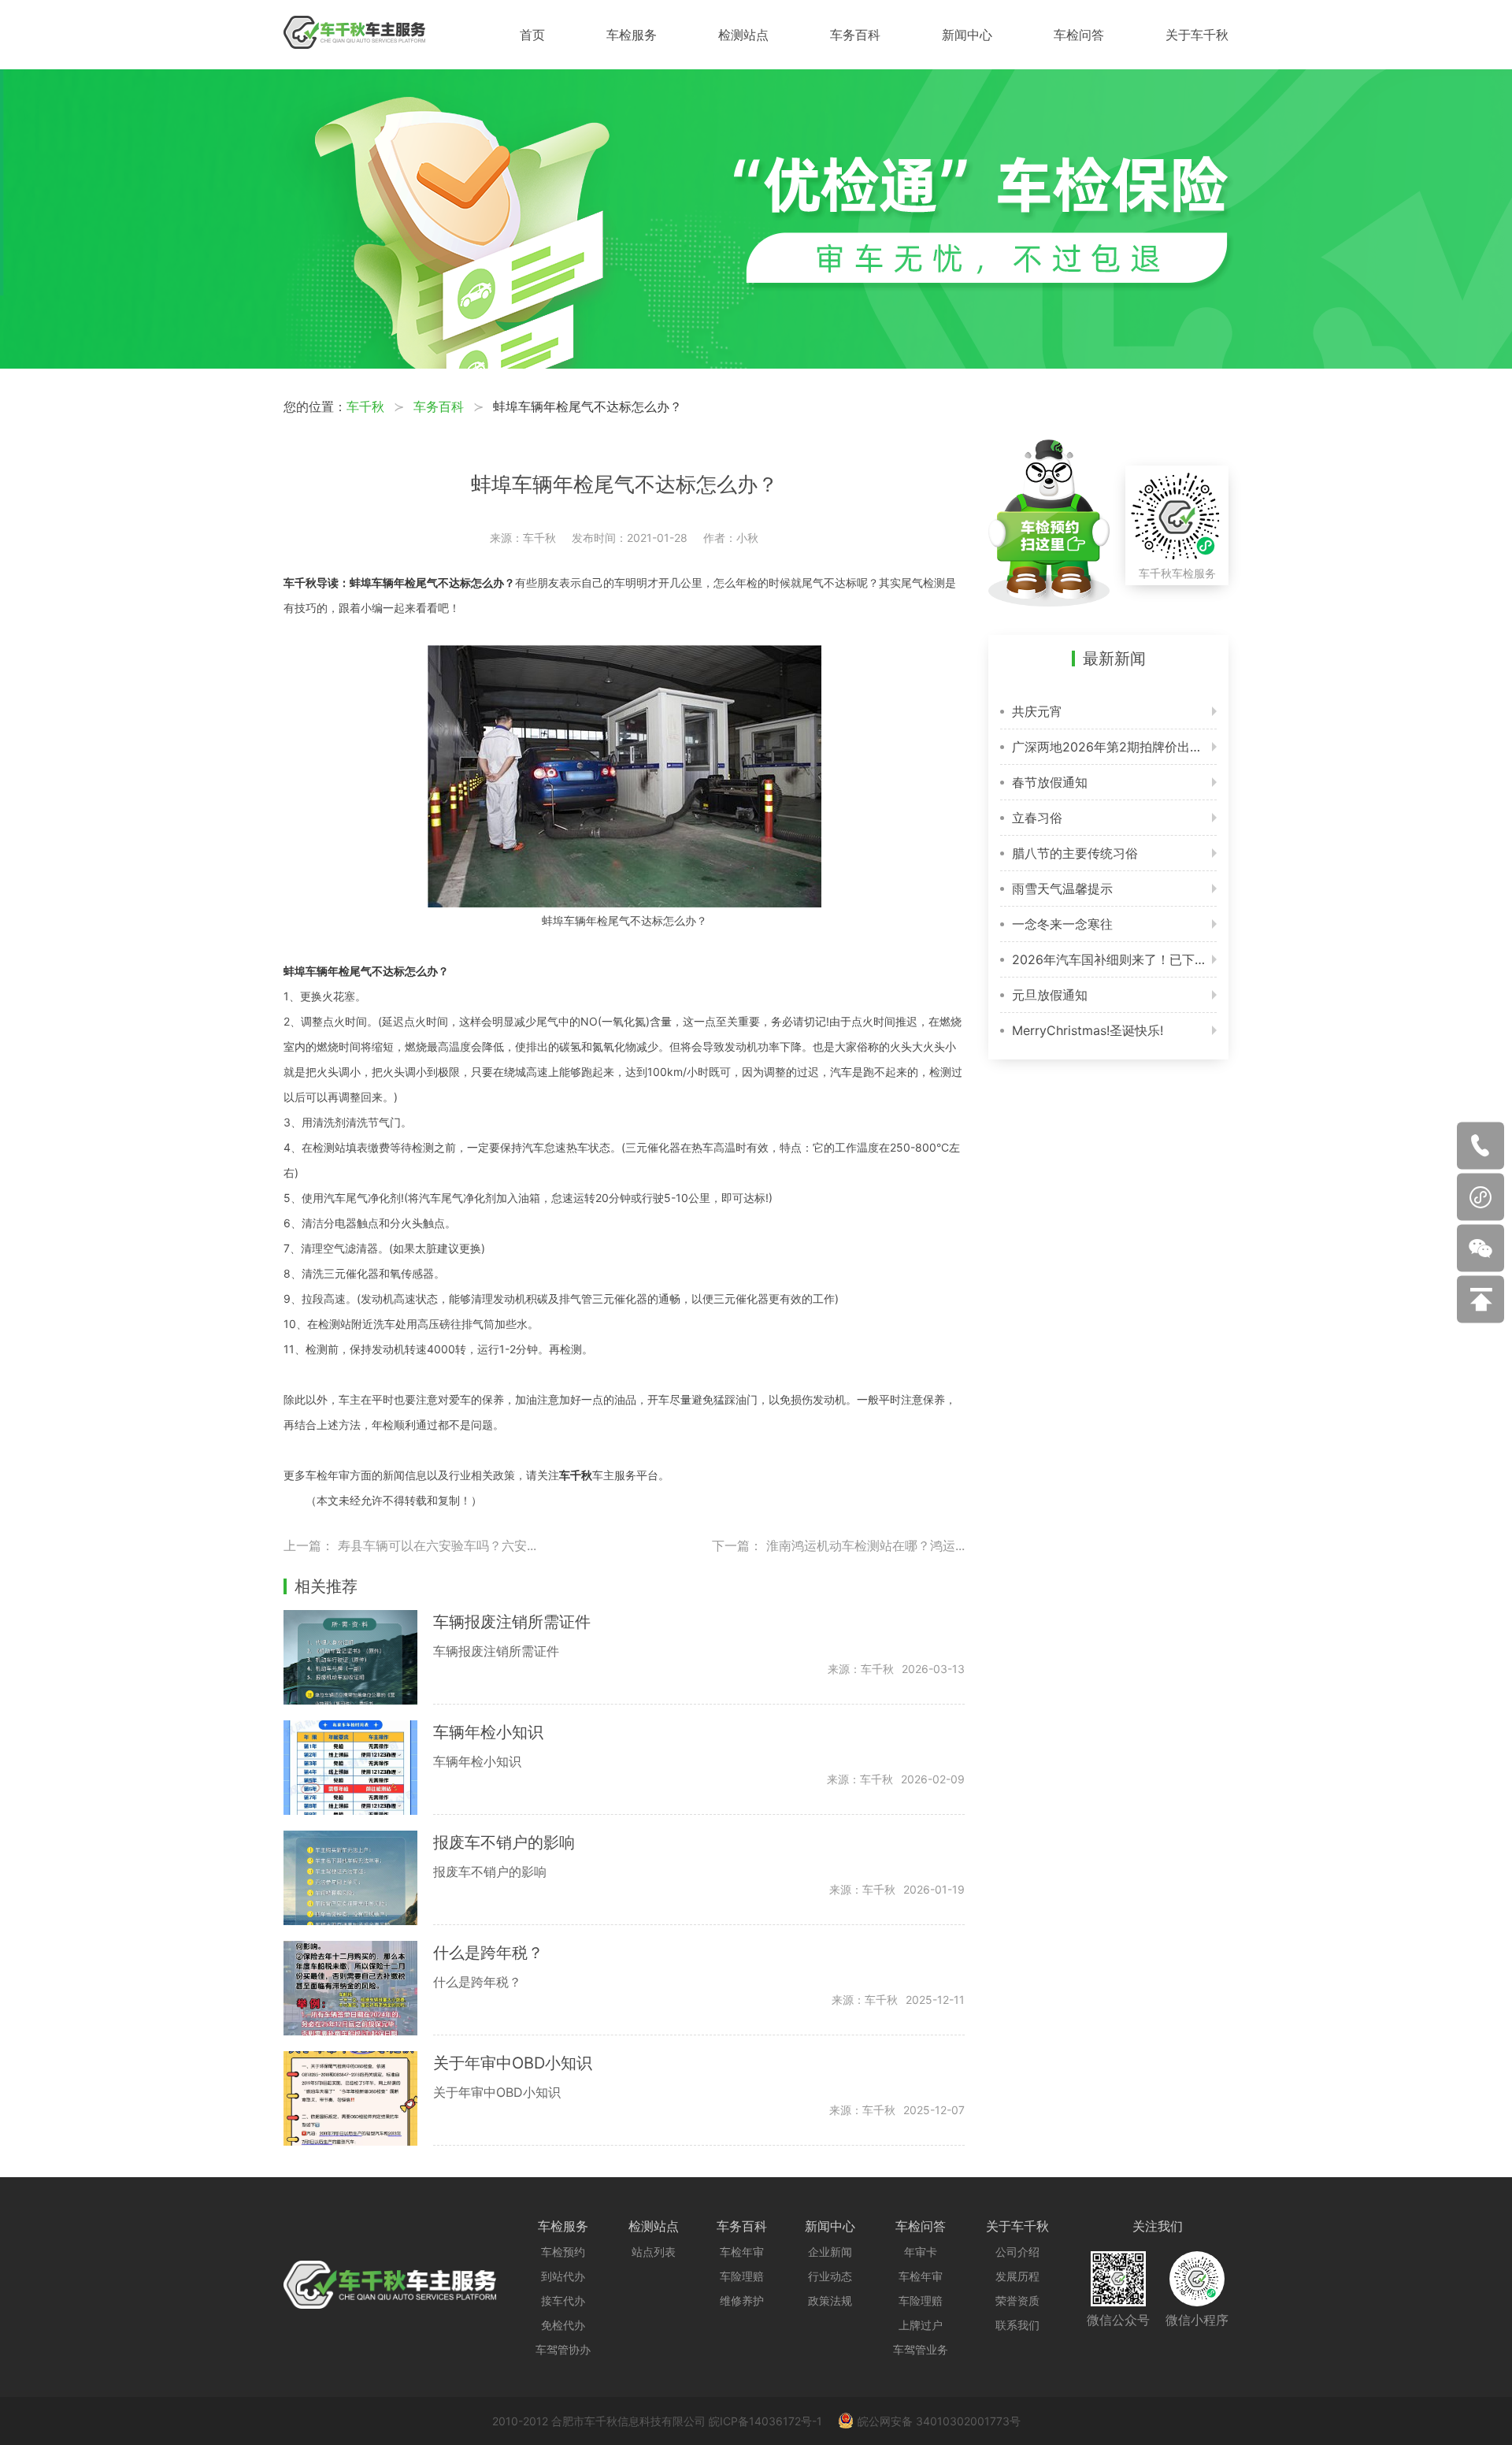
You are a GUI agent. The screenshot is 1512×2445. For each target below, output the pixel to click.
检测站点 (743, 35)
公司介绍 (1017, 2252)
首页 (532, 35)
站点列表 (654, 2252)
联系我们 (1017, 2325)
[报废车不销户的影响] (358, 1878)
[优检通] (756, 364)
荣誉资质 (1017, 2300)
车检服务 (632, 35)
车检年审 (742, 2252)
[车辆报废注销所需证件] (358, 1657)
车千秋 (365, 406)
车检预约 (563, 2252)
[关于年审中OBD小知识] (358, 2098)
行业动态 (830, 2276)
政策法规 (830, 2300)
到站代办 (563, 2276)
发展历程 (1017, 2276)
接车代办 (563, 2300)
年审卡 (921, 2252)
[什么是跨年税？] (358, 1988)
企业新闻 (830, 2252)
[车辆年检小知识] (358, 1768)
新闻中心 (967, 35)
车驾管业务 (921, 2349)
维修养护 (742, 2300)
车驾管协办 (563, 2349)
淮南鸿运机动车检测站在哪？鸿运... (865, 1545)
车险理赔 (742, 2276)
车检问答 (1079, 35)
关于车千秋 (1197, 35)
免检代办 (563, 2325)
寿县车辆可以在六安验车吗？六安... (437, 1545)
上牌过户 (921, 2325)
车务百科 (855, 35)
